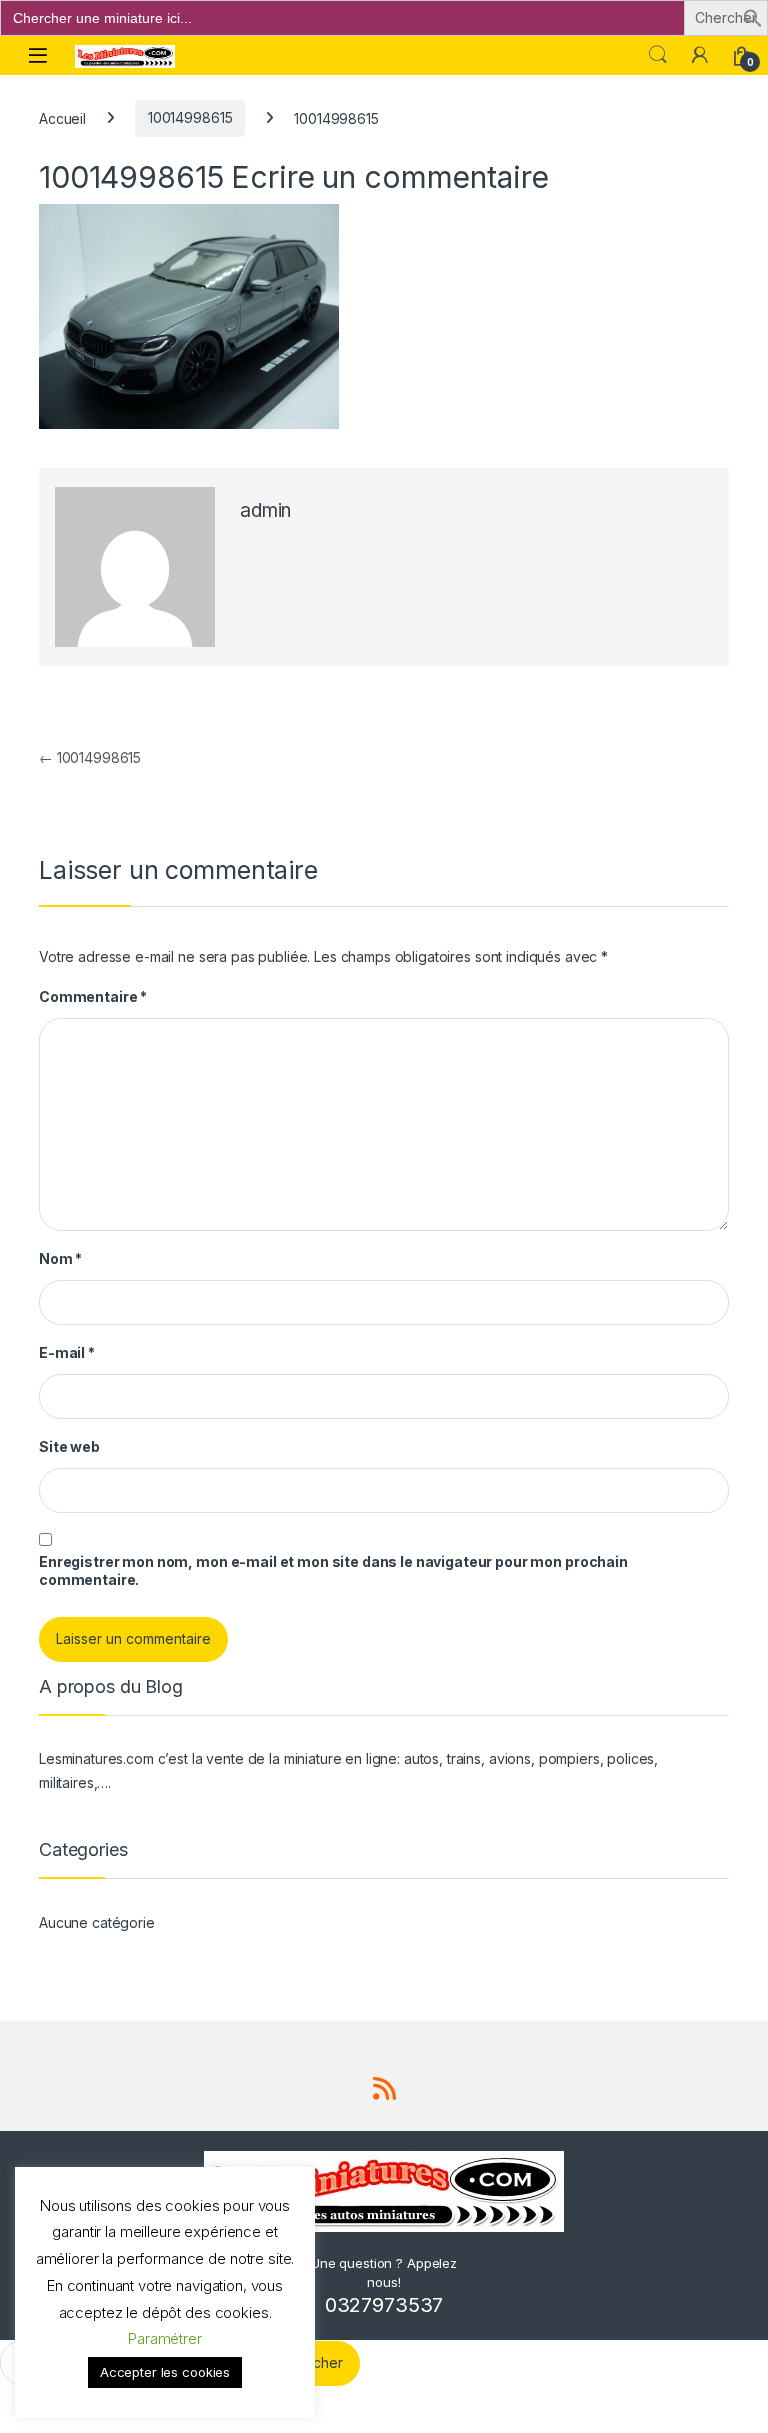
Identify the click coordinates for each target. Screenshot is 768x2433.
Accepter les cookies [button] (165, 2372)
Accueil (62, 117)
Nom (60, 1258)
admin (265, 510)
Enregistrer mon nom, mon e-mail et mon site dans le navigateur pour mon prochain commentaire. (333, 1570)
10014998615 (190, 117)
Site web (69, 1446)
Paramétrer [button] (165, 2338)
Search (658, 55)
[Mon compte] (700, 55)
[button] (753, 16)
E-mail (67, 1352)
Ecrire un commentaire (389, 177)
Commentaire (93, 996)
